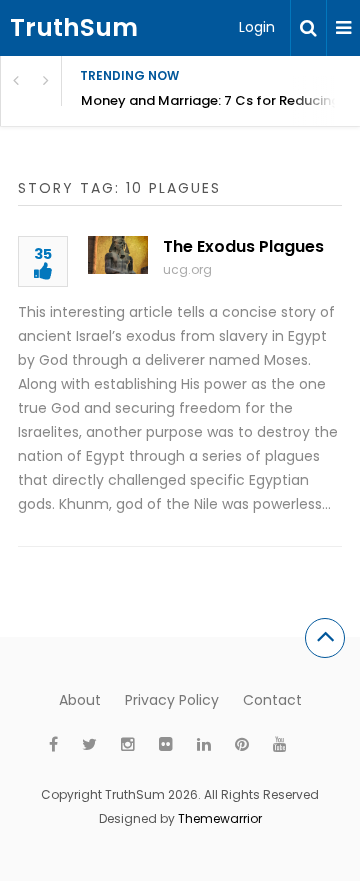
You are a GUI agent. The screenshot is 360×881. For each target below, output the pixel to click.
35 (43, 255)
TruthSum (74, 27)
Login (257, 27)
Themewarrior (220, 818)
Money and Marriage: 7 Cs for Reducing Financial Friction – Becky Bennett (220, 100)
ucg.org (187, 269)
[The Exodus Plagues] (118, 255)
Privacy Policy (172, 700)
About (80, 700)
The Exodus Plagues (243, 246)
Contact (272, 700)
